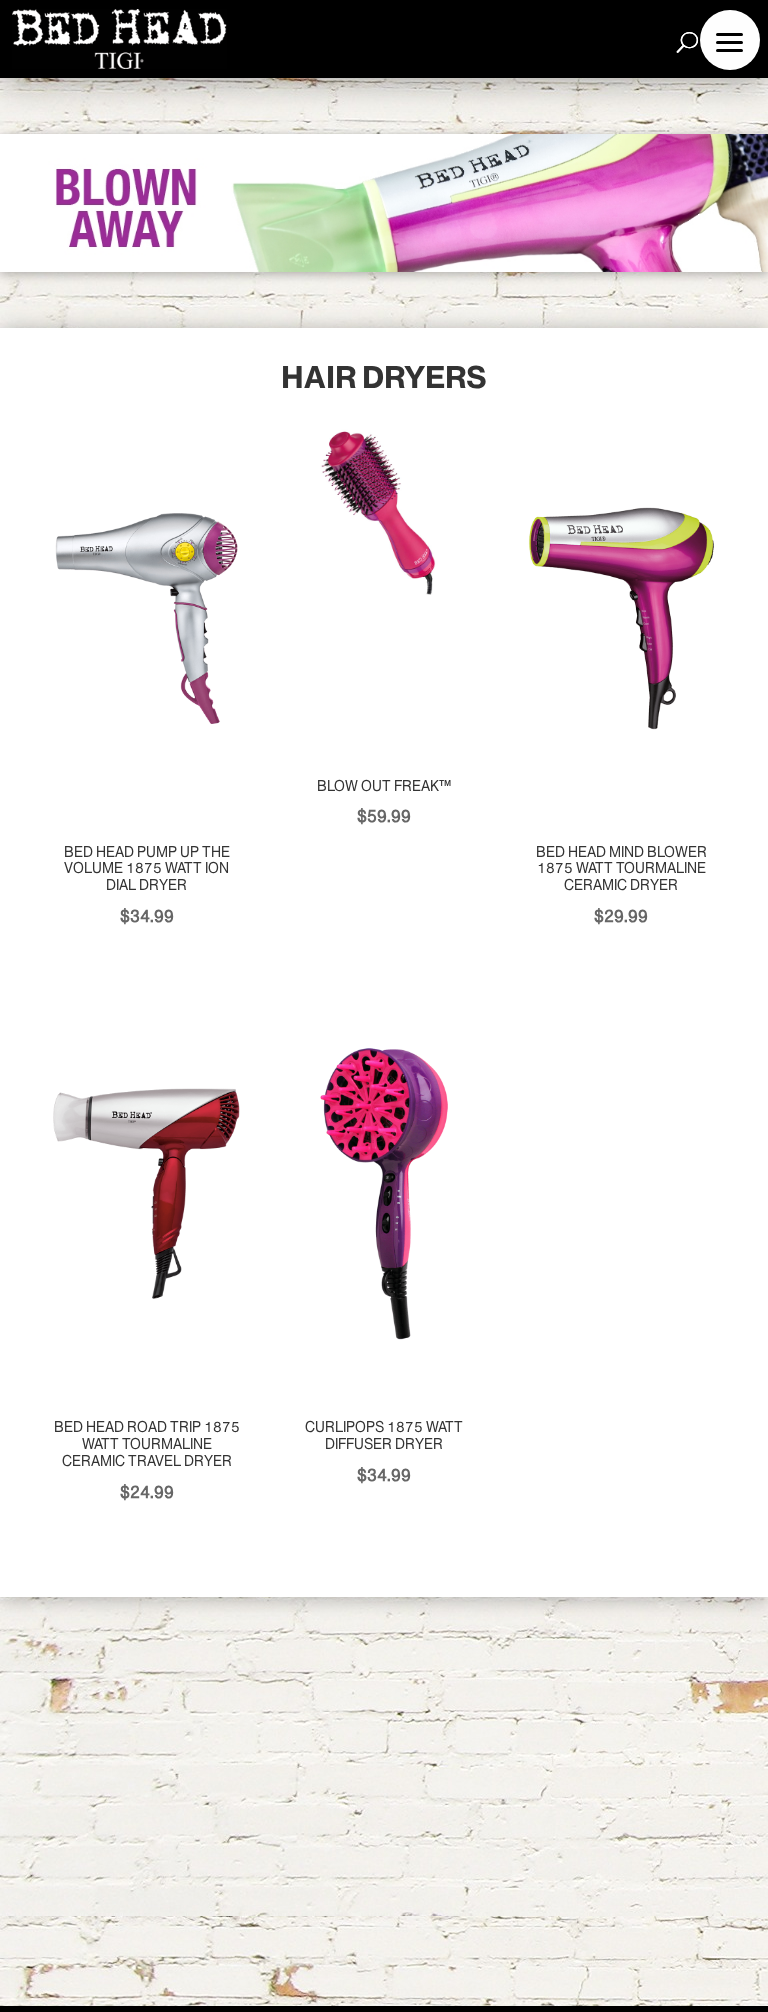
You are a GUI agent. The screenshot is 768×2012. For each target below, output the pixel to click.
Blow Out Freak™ (384, 786)
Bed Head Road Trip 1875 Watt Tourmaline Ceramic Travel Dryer (147, 1444)
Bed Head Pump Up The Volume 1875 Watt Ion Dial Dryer (147, 869)
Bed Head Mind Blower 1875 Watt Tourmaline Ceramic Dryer (621, 869)
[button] (730, 40)
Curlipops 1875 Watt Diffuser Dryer (384, 1435)
